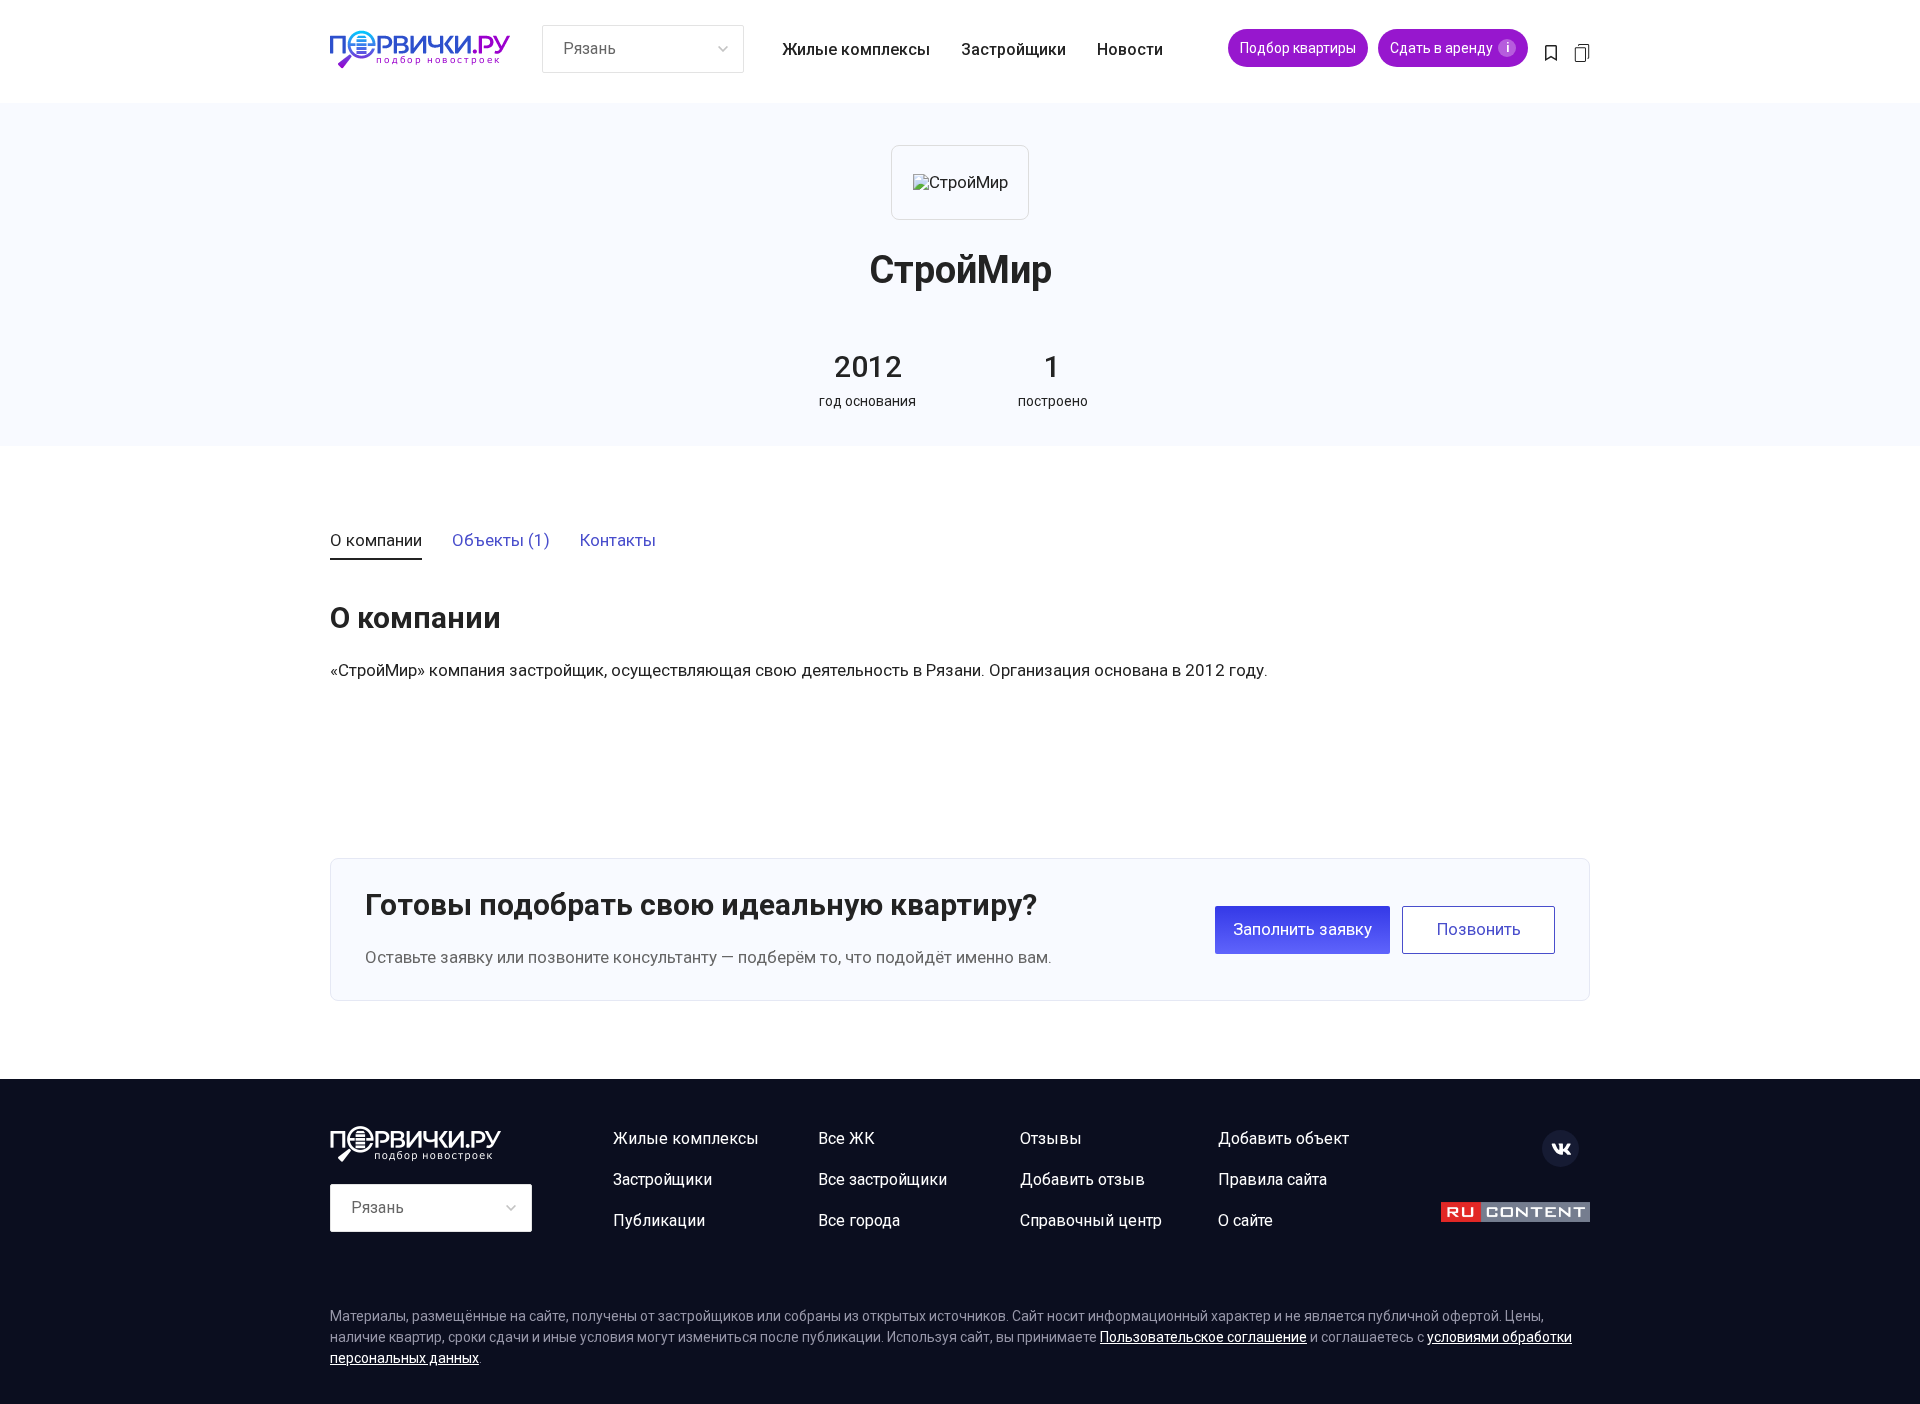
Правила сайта (1272, 1179)
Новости (1130, 49)
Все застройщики (882, 1179)
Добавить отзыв (1082, 1179)
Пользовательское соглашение (1203, 1337)
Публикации (659, 1220)
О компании (376, 541)
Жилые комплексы (856, 49)
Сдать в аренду (1449, 48)
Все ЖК (846, 1138)
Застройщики (1013, 49)
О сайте (1245, 1220)
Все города (859, 1220)
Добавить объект (1283, 1138)
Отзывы (1051, 1138)
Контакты (618, 541)
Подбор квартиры (1298, 48)
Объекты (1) (501, 541)
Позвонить (1479, 929)
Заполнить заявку (1302, 929)
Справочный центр (1091, 1220)
